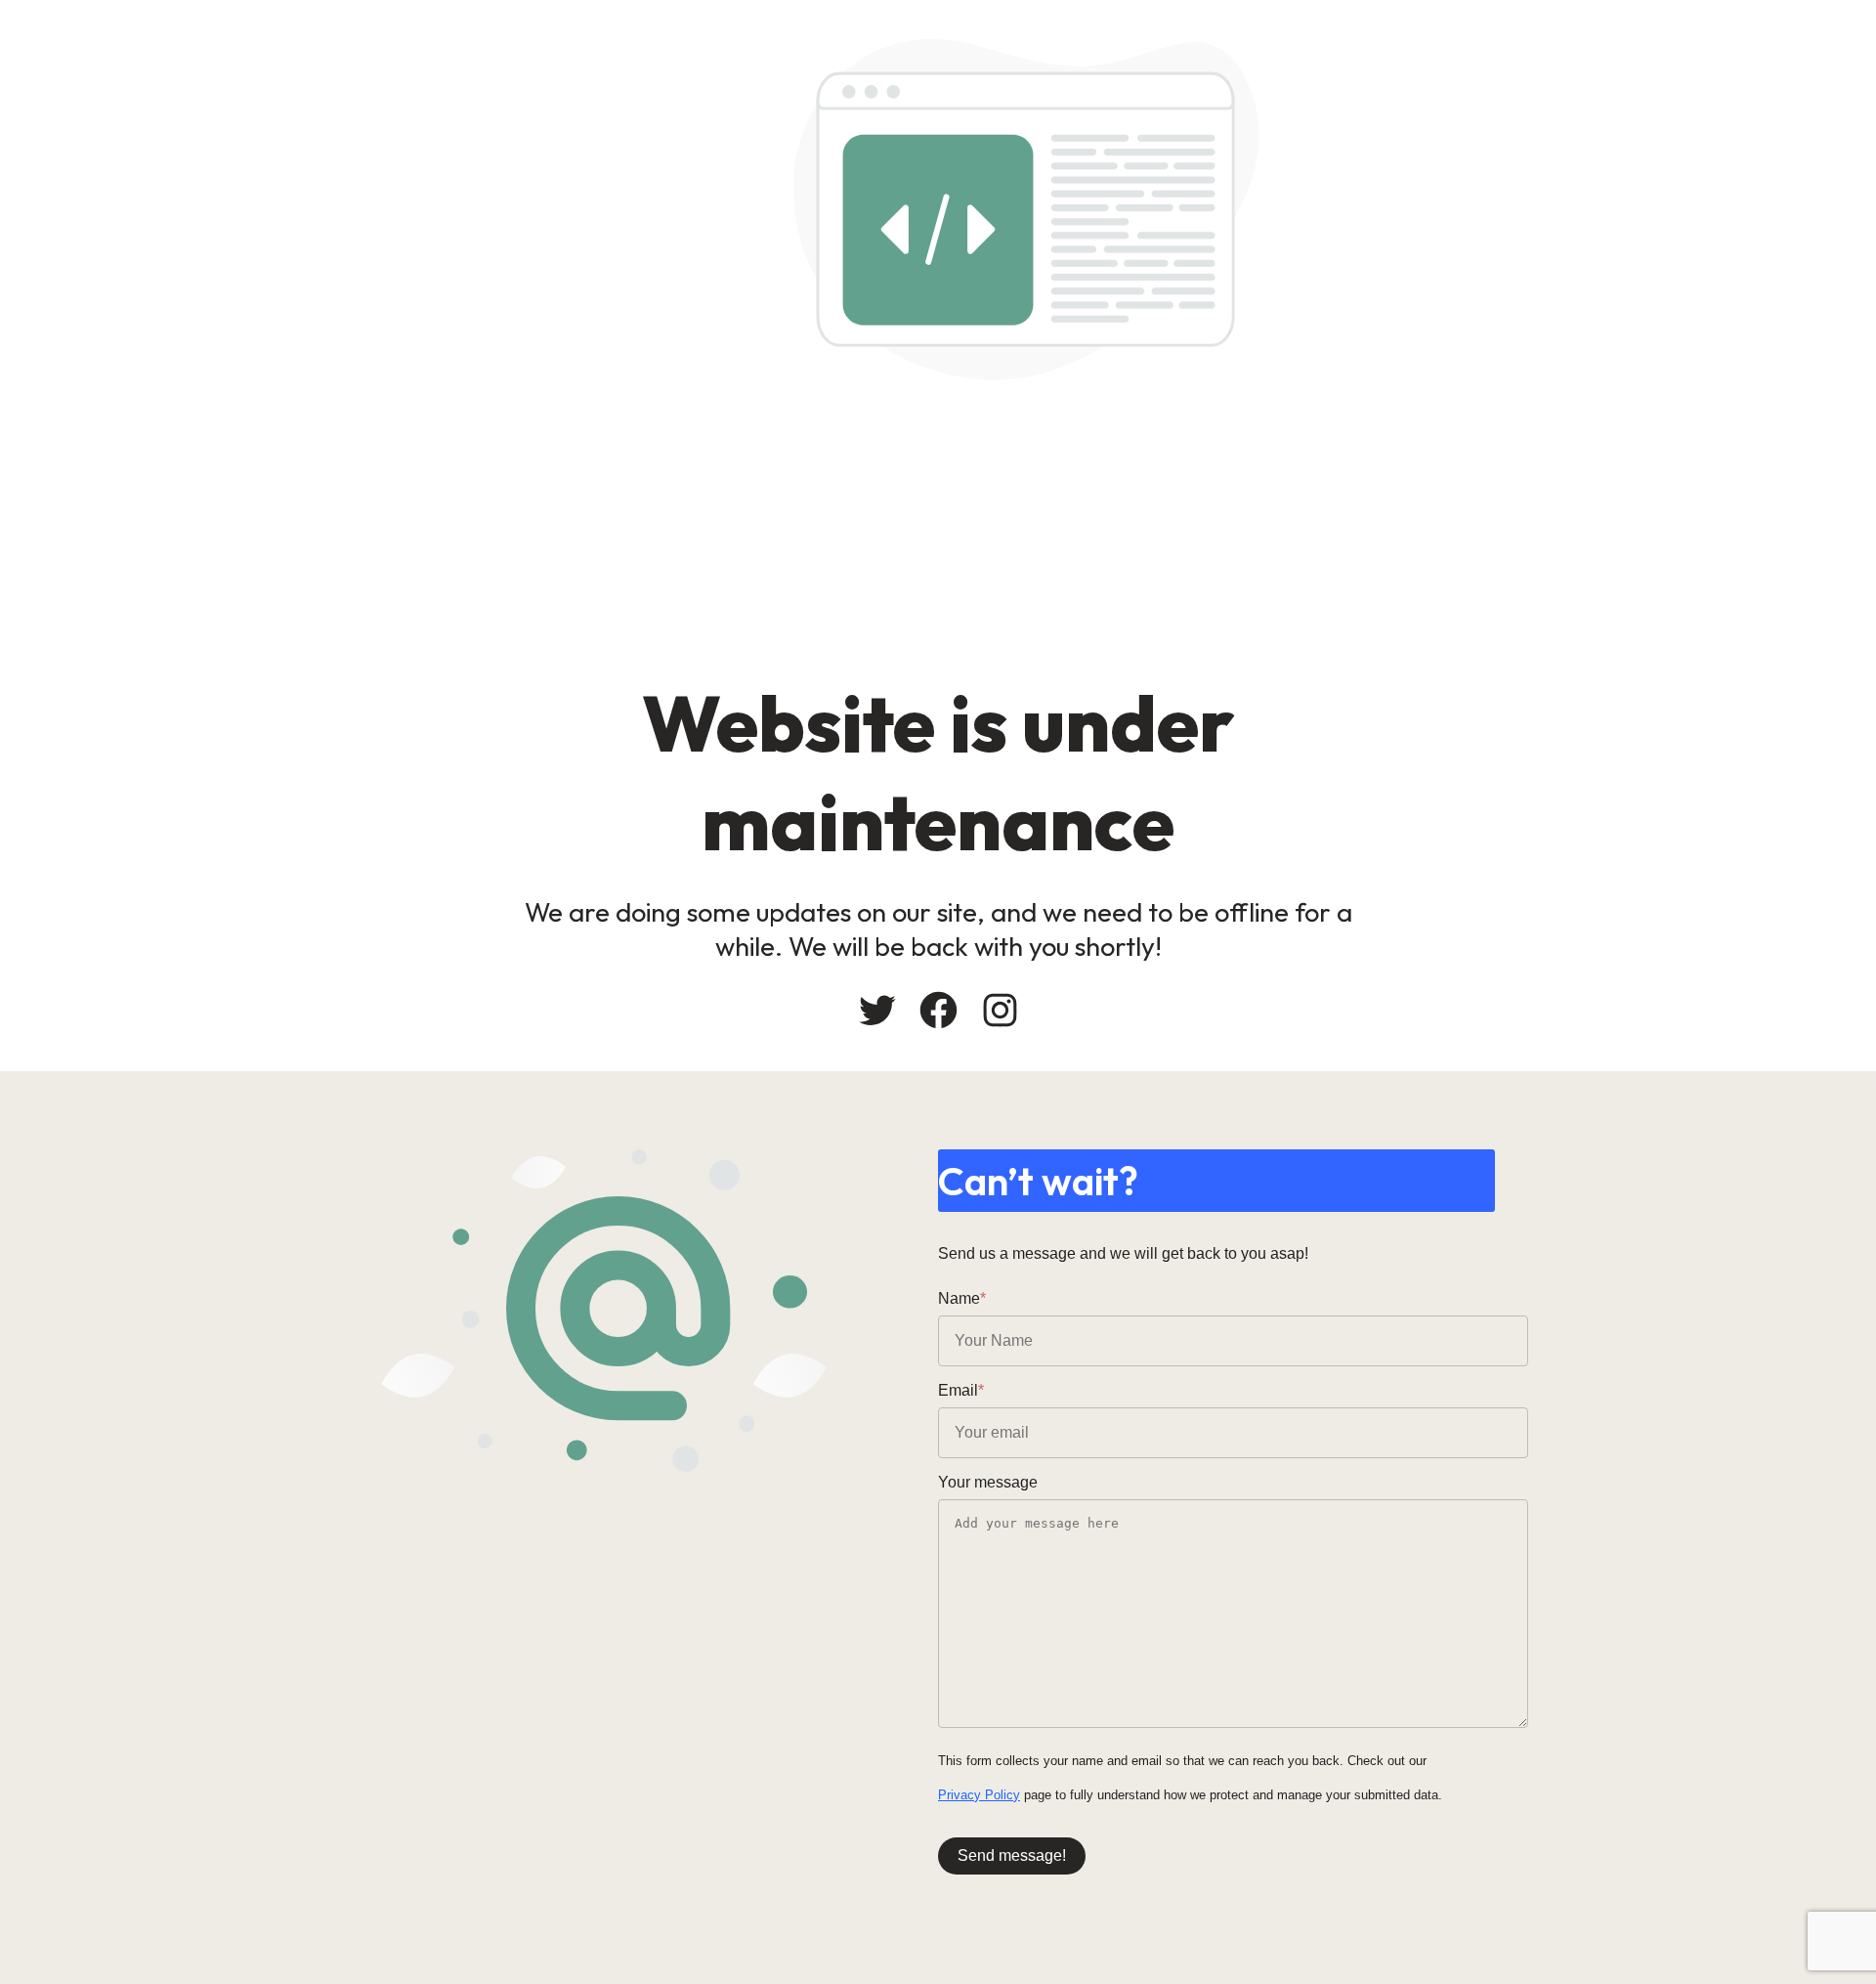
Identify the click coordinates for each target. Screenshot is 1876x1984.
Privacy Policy (979, 1795)
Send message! (1012, 1855)
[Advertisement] (1085, 527)
